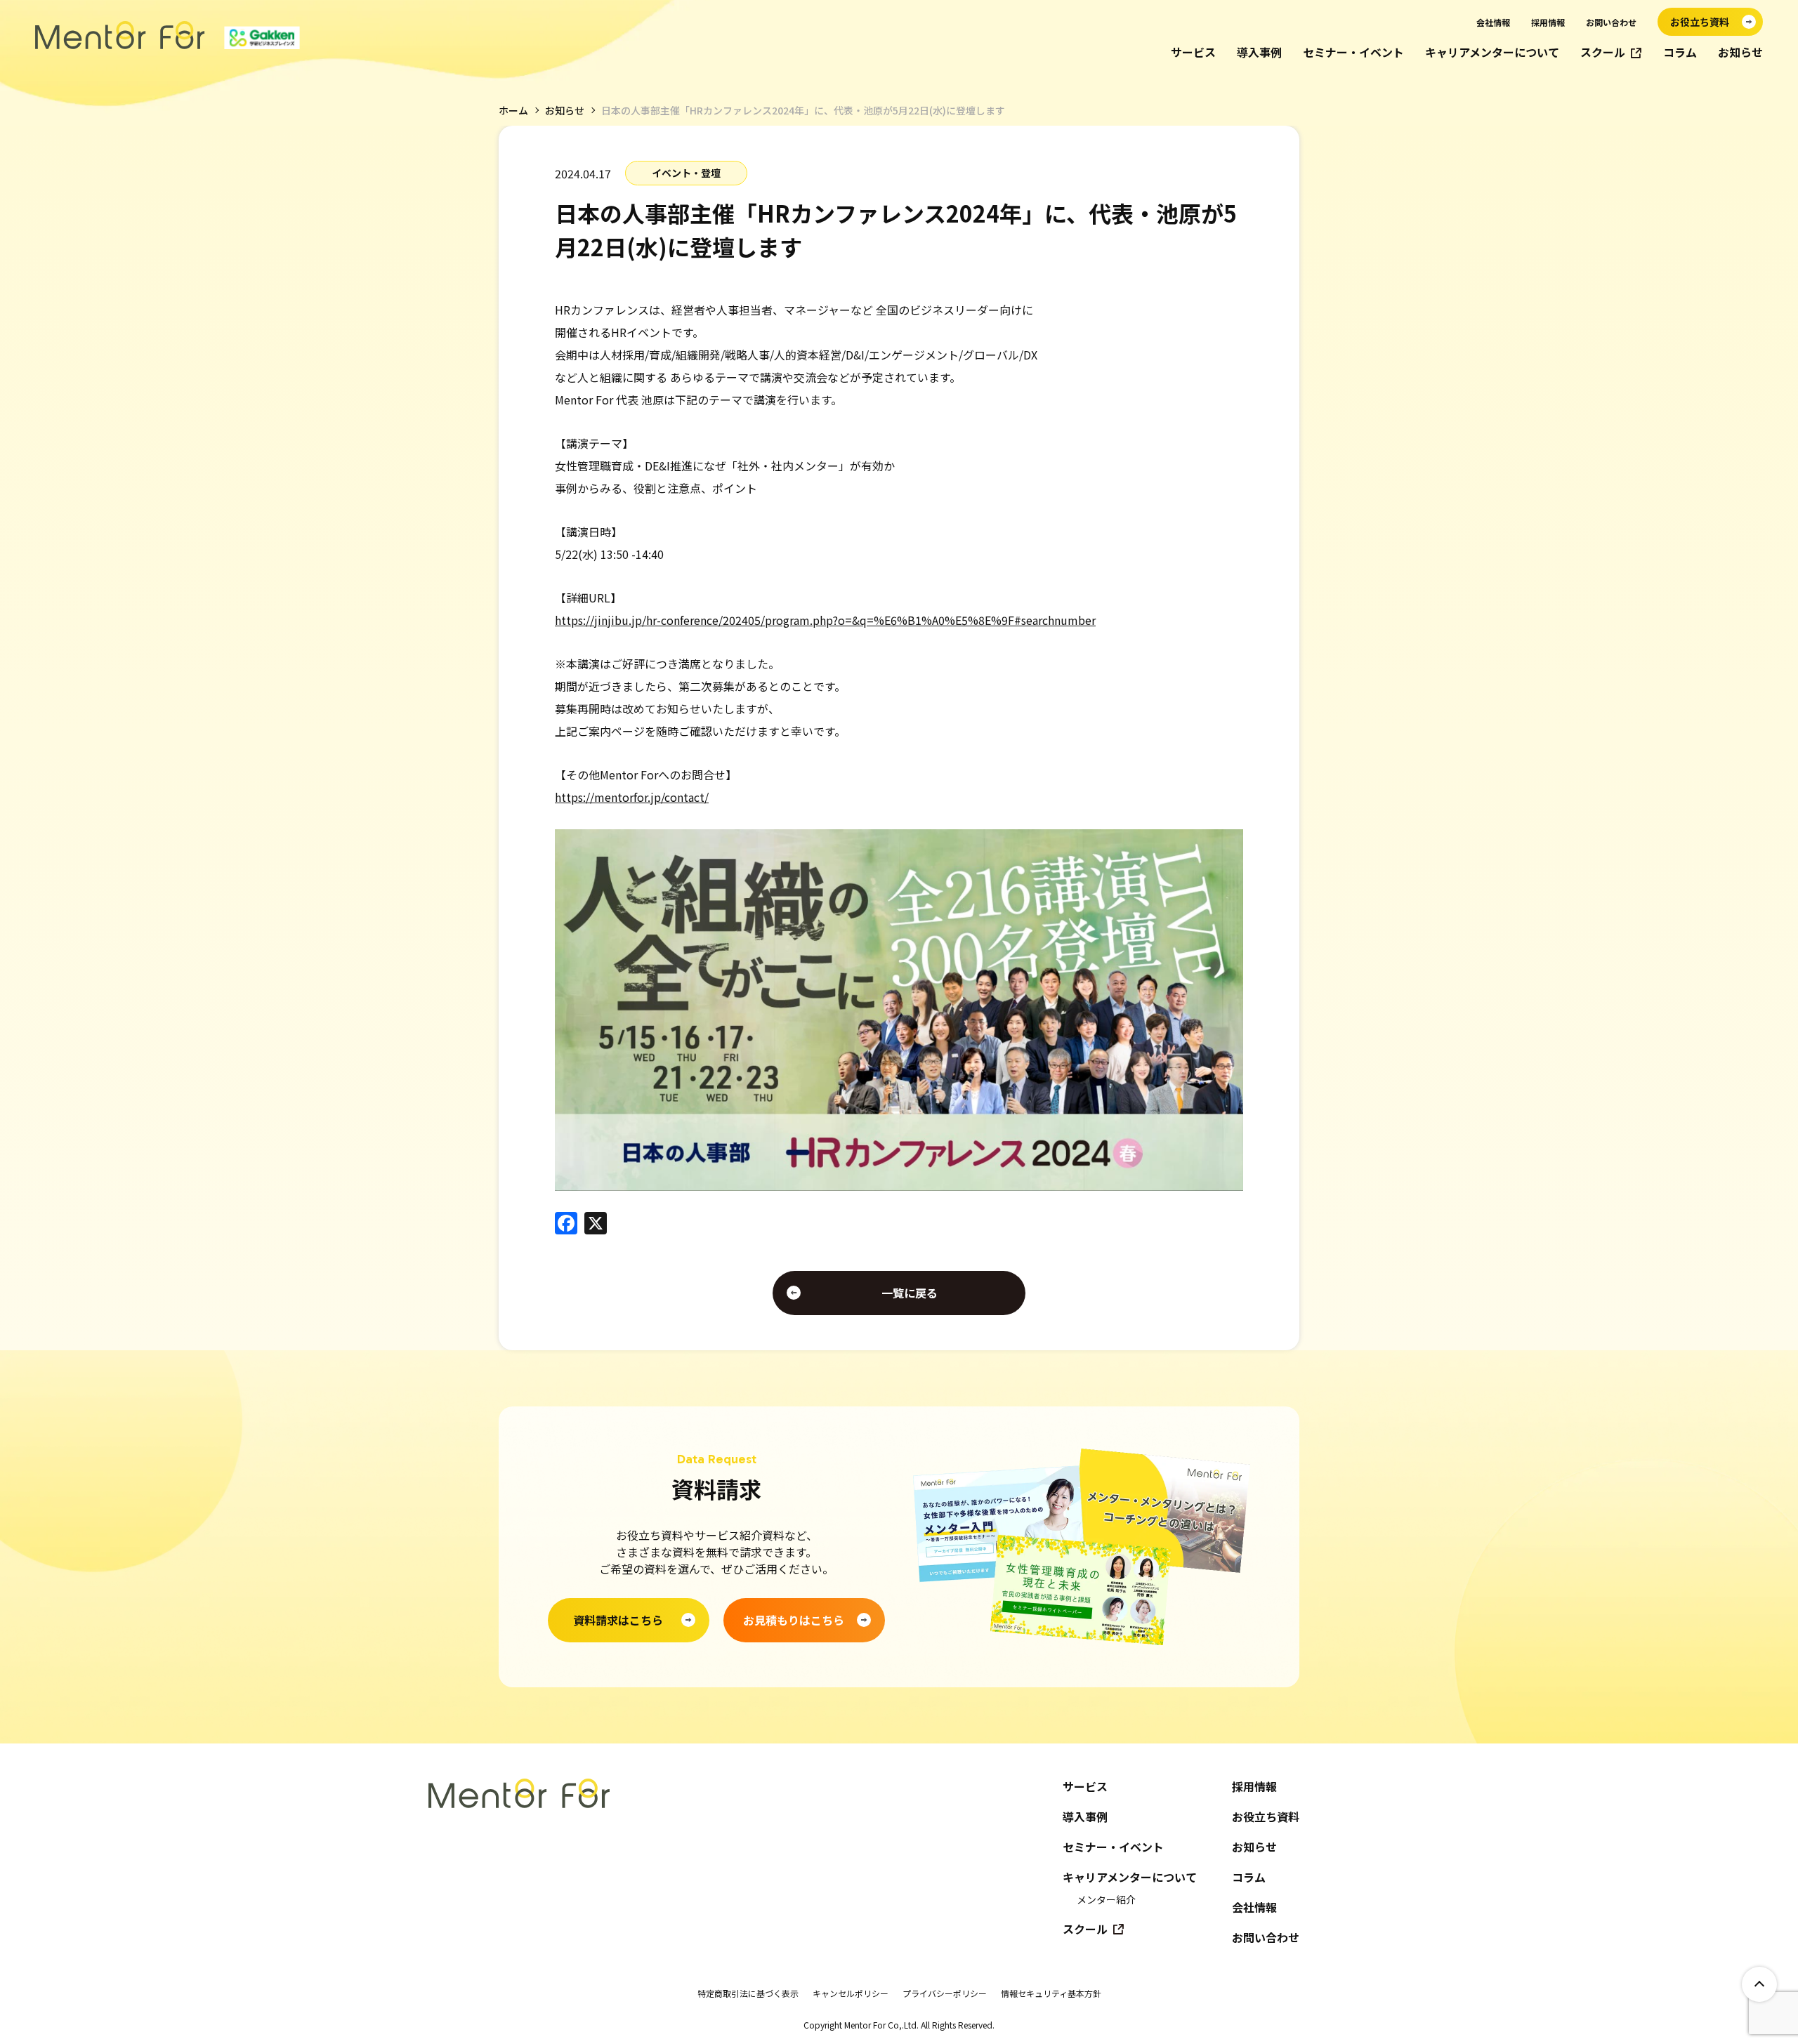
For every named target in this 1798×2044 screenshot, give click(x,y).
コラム (1680, 52)
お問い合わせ (1611, 22)
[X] (596, 1224)
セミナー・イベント (1353, 52)
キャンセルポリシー (851, 1993)
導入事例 (1259, 52)
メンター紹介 (1106, 1899)
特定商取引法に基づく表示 (748, 1993)
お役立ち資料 (1266, 1817)
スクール (1603, 52)
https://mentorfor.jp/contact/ (632, 797)
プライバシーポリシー (945, 1993)
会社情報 (1493, 22)
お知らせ (1740, 52)
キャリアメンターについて (1492, 52)
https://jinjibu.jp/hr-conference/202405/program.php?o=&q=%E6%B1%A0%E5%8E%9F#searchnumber (825, 620)
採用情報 (1548, 22)
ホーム (513, 110)
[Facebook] (566, 1224)
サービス (1193, 52)
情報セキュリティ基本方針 (1051, 1993)
